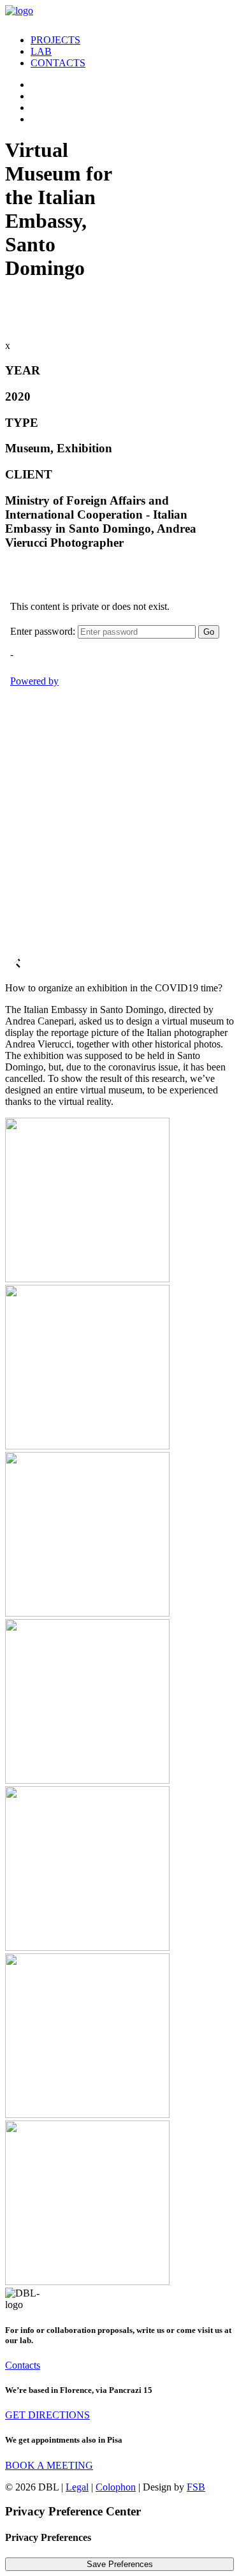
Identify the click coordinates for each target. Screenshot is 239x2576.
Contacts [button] (23, 2365)
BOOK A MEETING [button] (49, 2465)
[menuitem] (132, 40)
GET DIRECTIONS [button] (47, 2415)
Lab (41, 51)
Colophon (116, 2487)
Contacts (58, 63)
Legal (77, 2487)
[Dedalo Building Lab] (119, 15)
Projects (55, 40)
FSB (196, 2487)
